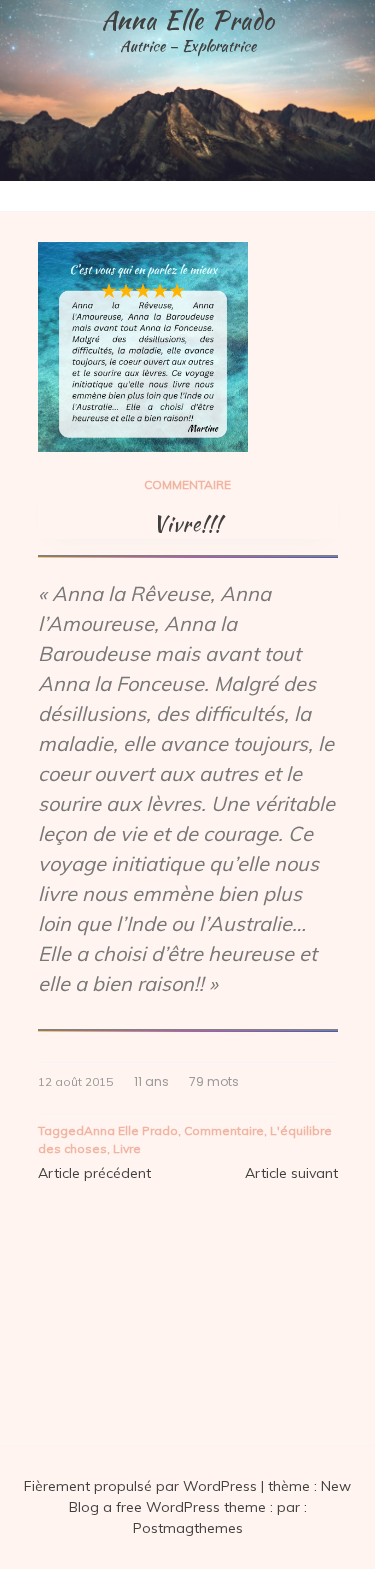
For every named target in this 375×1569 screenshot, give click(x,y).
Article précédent (94, 1173)
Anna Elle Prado (188, 20)
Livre (127, 1148)
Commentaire (224, 1130)
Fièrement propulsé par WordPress (142, 1486)
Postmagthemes (188, 1528)
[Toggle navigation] (21, 196)
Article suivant (291, 1173)
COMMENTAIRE (187, 484)
